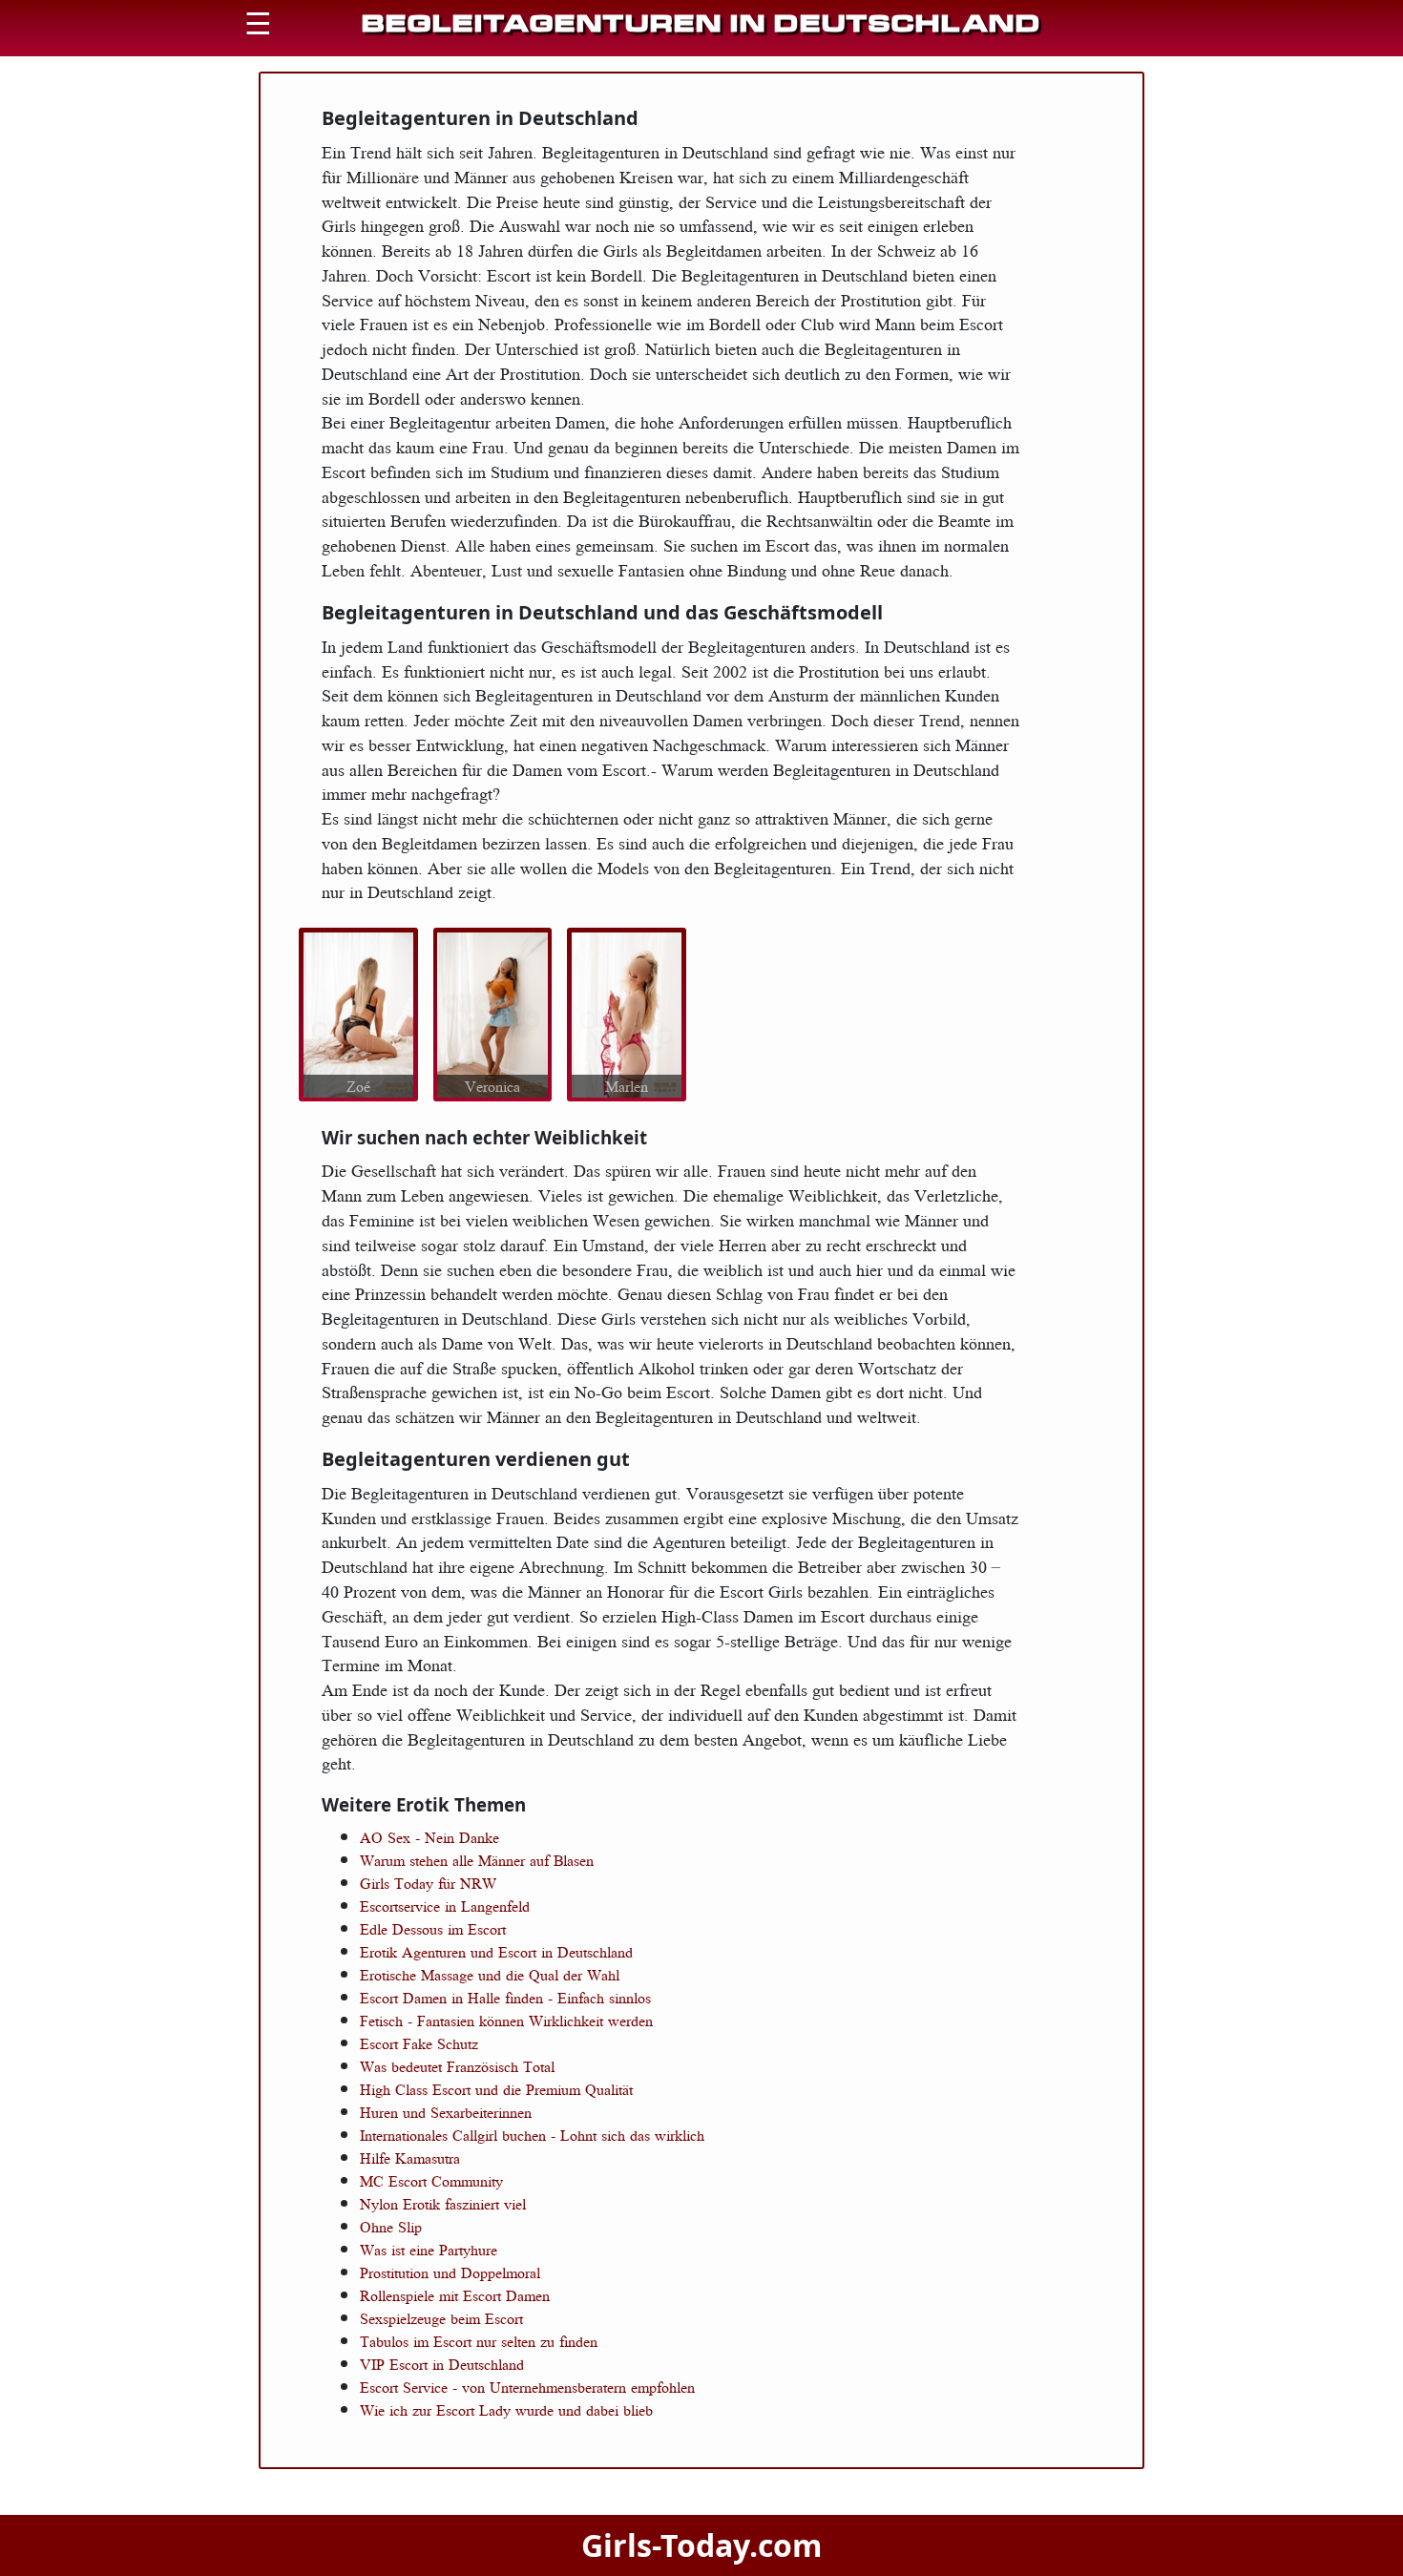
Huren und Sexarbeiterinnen (446, 2112)
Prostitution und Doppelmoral (450, 2272)
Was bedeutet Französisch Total (457, 2066)
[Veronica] (492, 1013)
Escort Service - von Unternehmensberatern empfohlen (527, 2387)
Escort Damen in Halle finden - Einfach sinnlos (505, 1998)
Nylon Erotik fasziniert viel (443, 2204)
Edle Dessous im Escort (433, 1929)
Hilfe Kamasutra (410, 2158)
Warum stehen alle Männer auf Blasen (477, 1860)
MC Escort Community (431, 2181)
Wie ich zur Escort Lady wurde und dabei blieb (506, 2410)
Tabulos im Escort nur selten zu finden (479, 2341)
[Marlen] (627, 1013)
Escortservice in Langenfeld (445, 1906)
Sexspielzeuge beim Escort (441, 2318)
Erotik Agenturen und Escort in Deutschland (496, 1952)
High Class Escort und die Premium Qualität (496, 2089)
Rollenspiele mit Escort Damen (455, 2295)
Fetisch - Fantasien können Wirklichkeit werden (506, 2021)
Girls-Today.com (701, 2545)
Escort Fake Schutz (419, 2043)
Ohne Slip (391, 2227)
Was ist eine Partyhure (429, 2250)
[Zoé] (358, 1013)
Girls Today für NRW (428, 1883)
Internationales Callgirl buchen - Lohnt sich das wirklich (532, 2135)
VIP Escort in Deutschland (442, 2364)
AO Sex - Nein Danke (429, 1837)
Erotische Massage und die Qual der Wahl (490, 1975)
